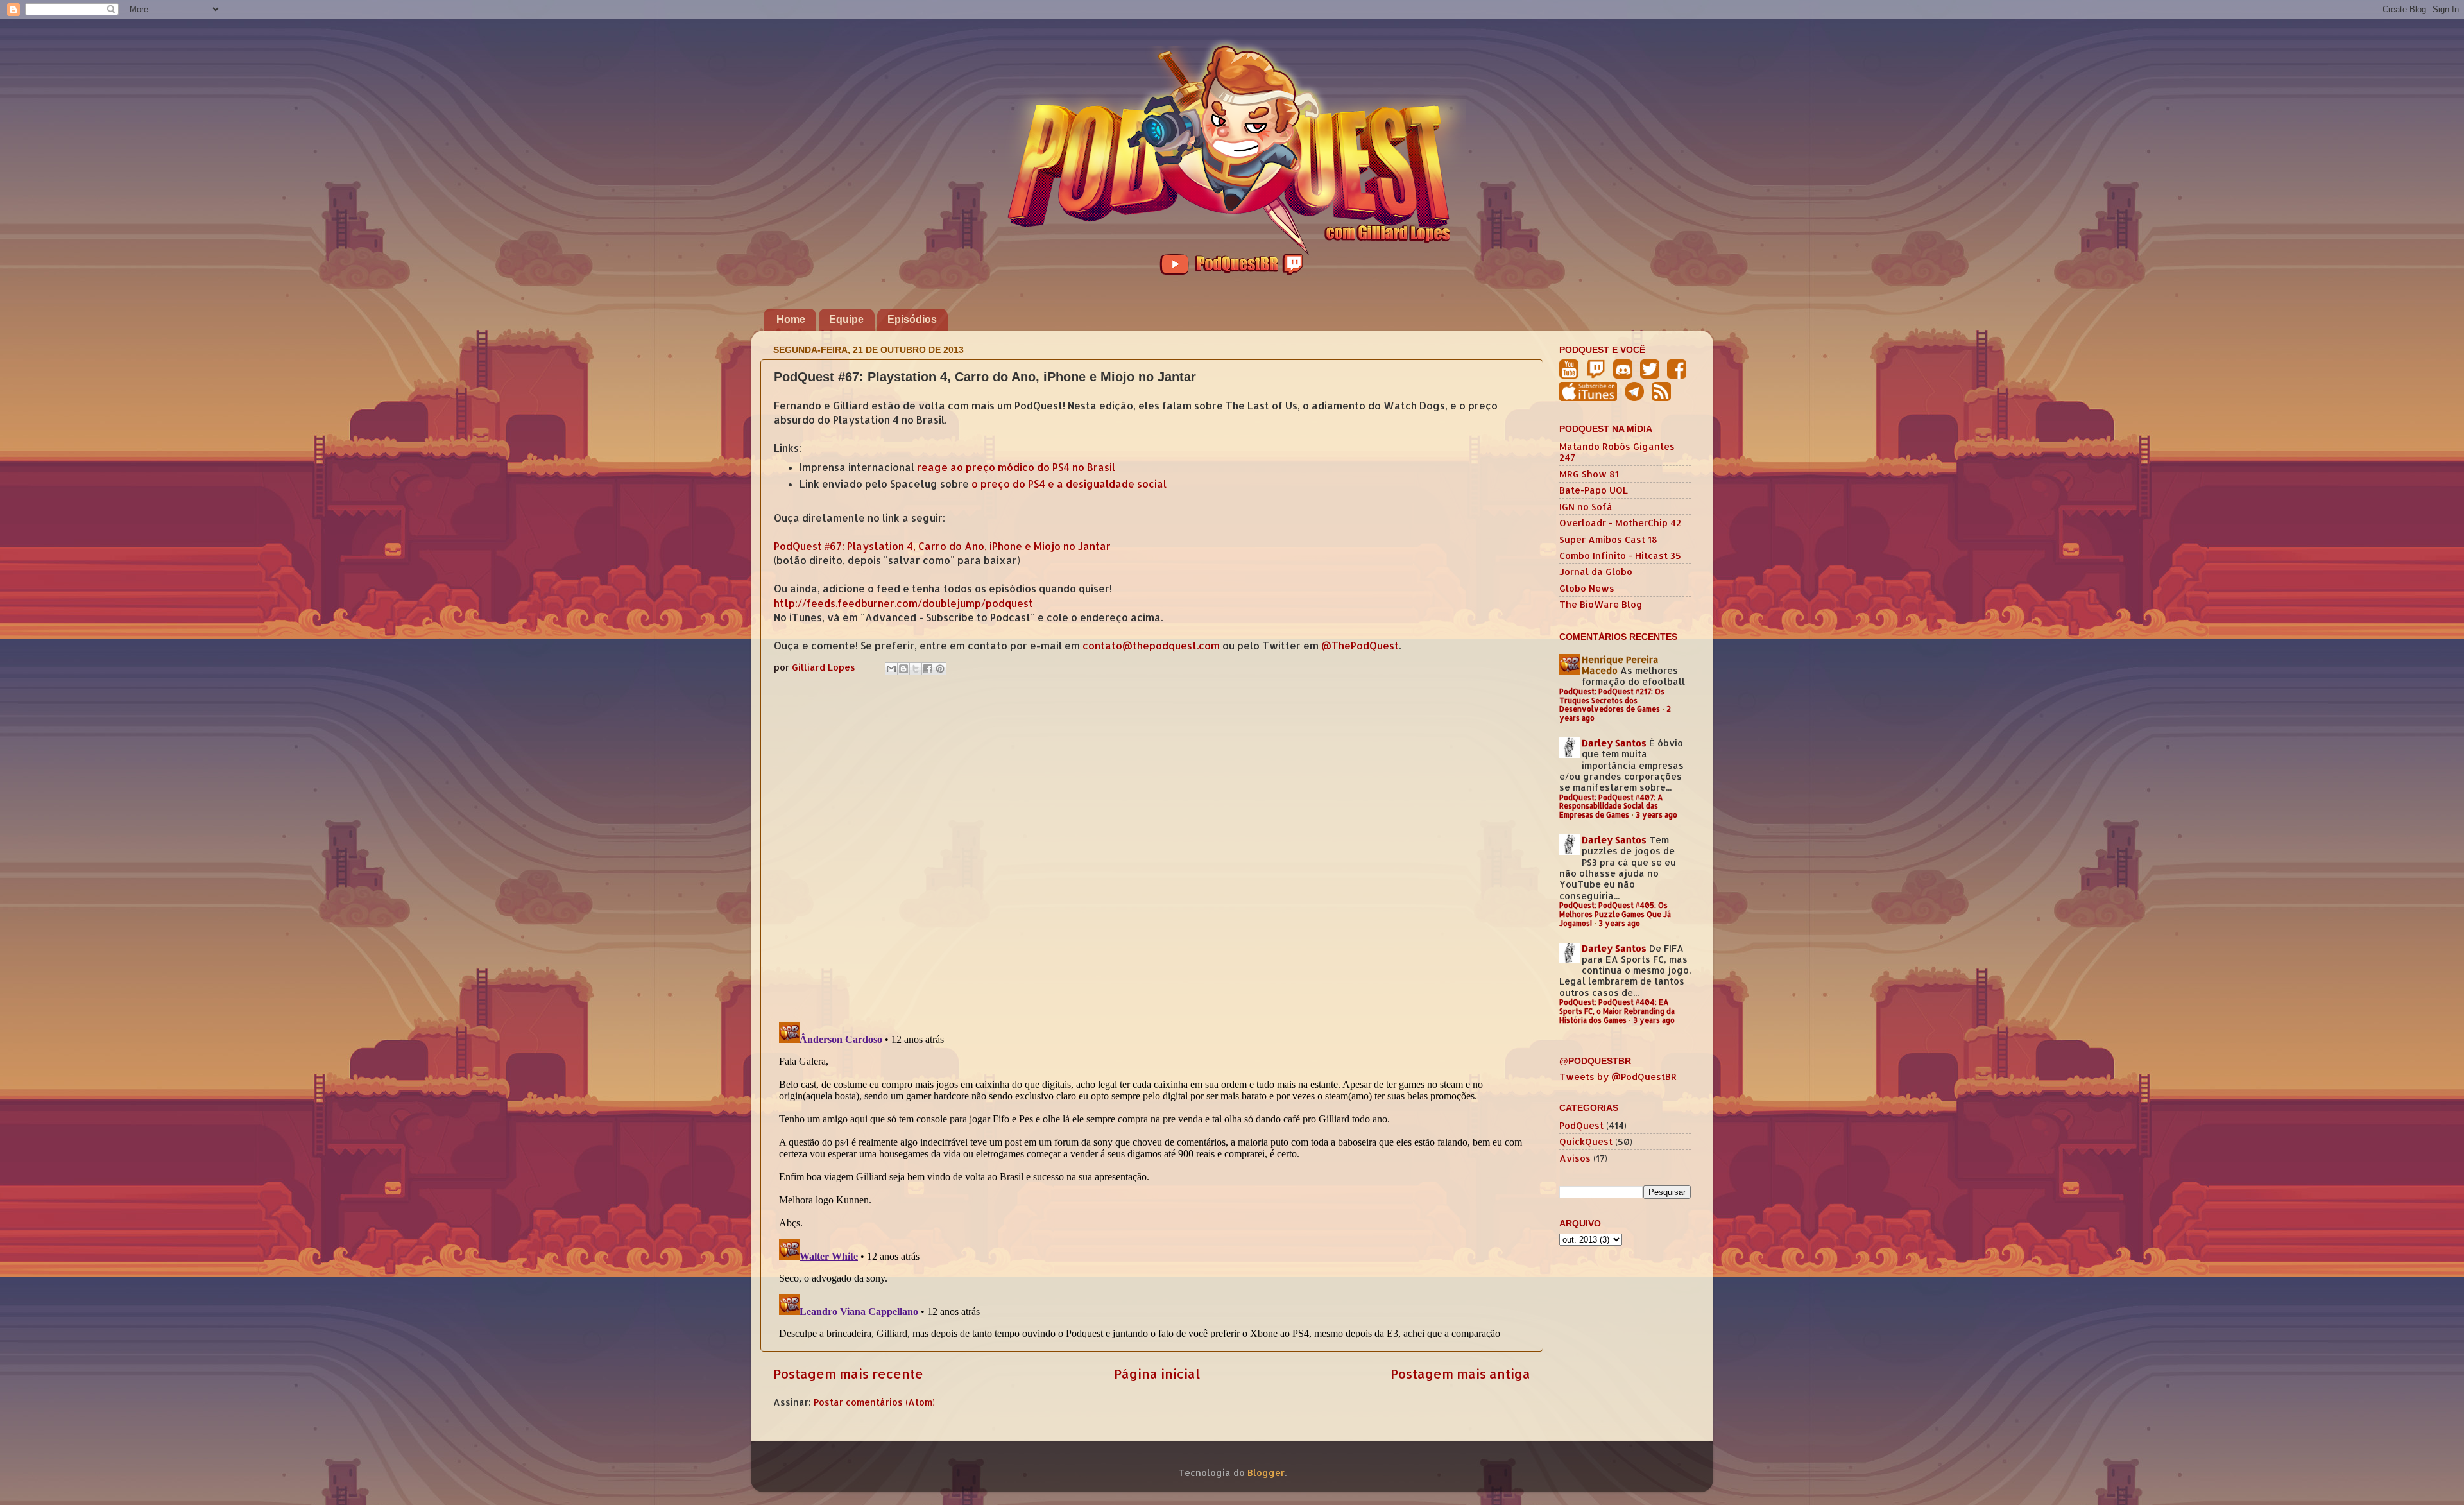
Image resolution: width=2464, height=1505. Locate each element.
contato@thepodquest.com (1151, 646)
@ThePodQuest (1360, 646)
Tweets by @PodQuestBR (1618, 1077)
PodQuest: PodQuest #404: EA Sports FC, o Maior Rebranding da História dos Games (1617, 1011)
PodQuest (1581, 1125)
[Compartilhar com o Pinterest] (940, 669)
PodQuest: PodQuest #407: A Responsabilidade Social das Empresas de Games (1611, 806)
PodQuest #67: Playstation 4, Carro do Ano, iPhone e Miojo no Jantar (942, 546)
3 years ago (1656, 815)
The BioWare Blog (1601, 604)
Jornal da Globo (1596, 572)
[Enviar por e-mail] (891, 669)
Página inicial (1157, 1373)
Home (791, 319)
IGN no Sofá (1586, 507)
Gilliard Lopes (825, 667)
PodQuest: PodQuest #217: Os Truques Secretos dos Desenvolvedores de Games (1612, 701)
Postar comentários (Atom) (874, 1402)
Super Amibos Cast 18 (1608, 539)
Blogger (1266, 1473)
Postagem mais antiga (1460, 1373)
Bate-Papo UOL (1594, 490)
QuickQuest (1586, 1141)
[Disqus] (1152, 846)
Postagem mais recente (848, 1373)
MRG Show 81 (1589, 474)
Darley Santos (1614, 743)
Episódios (912, 319)
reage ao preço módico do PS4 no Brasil (1016, 467)
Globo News (1587, 588)
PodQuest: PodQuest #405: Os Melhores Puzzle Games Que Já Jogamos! (1615, 914)
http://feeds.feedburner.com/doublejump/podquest (903, 603)
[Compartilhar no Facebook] (928, 669)
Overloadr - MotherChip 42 (1620, 523)
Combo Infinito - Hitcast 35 (1620, 555)
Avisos (1575, 1158)
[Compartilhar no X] (916, 669)
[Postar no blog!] (903, 669)
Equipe (846, 319)
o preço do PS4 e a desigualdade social (1069, 484)
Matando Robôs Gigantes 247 (1617, 452)
